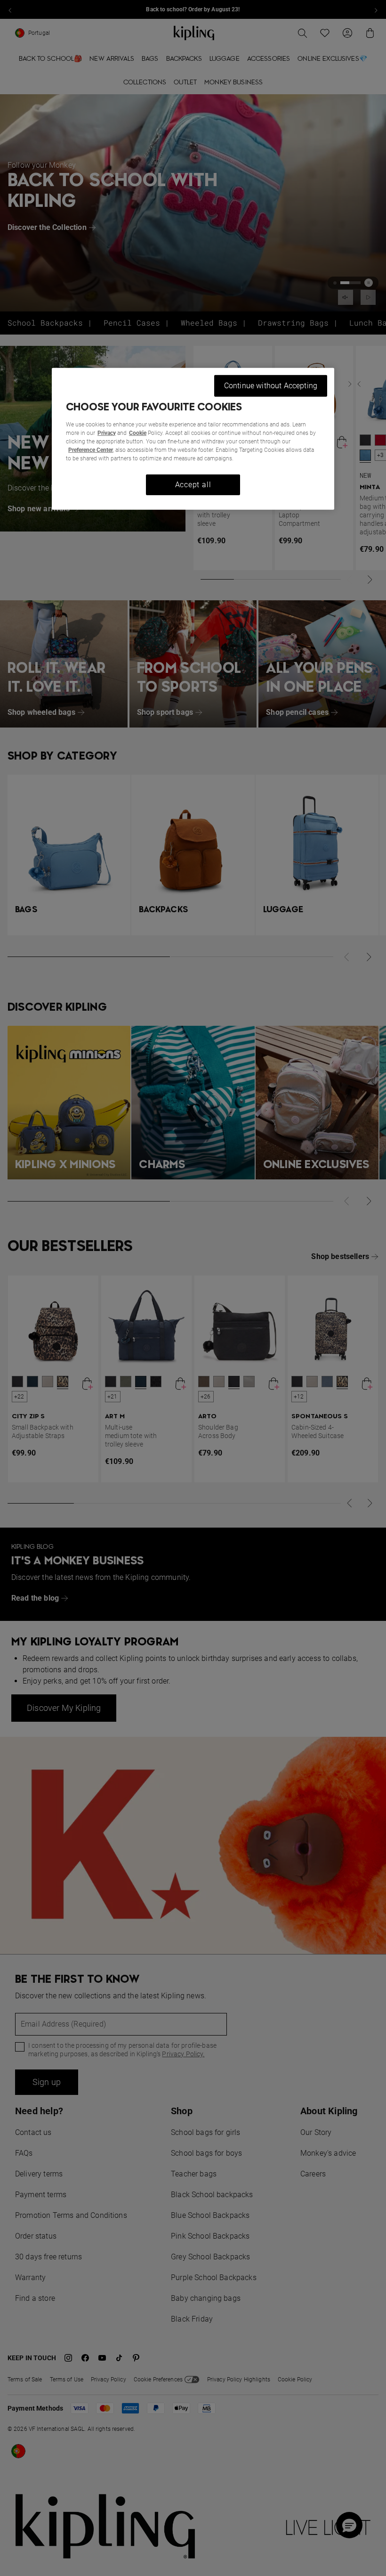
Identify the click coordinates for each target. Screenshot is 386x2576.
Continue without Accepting (271, 386)
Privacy (107, 433)
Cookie (138, 433)
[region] (193, 439)
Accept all (193, 485)
